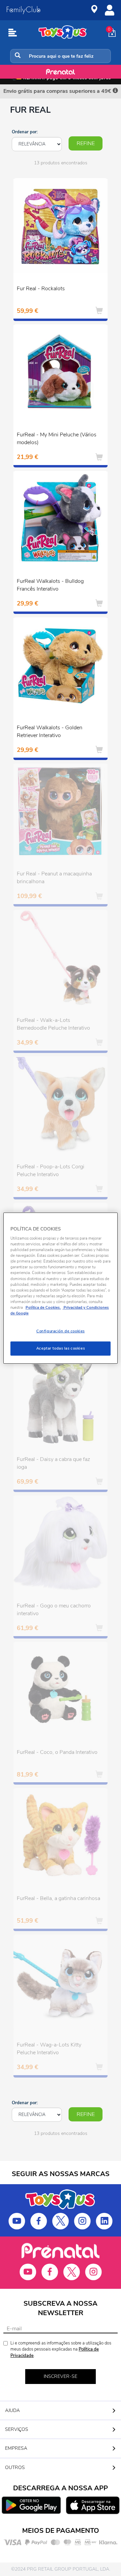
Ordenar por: (25, 132)
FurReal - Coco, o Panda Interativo (57, 1752)
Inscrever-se (61, 2376)
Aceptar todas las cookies (61, 1348)
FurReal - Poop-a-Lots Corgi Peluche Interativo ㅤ (51, 1171)
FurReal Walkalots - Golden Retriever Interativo (50, 731)
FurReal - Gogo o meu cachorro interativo (54, 1610)
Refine (86, 143)
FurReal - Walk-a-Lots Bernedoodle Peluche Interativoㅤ (53, 1024)
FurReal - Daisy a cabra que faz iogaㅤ (53, 1463)
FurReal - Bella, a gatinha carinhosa (58, 1898)
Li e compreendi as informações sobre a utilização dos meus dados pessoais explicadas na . (61, 2349)
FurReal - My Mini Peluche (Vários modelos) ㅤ (57, 439)
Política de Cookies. (43, 1307)
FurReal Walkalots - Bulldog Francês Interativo (50, 585)
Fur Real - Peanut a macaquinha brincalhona (54, 878)
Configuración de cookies (61, 1331)
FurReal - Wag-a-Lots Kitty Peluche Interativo (49, 2049)
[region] (61, 1288)
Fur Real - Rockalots (41, 289)
